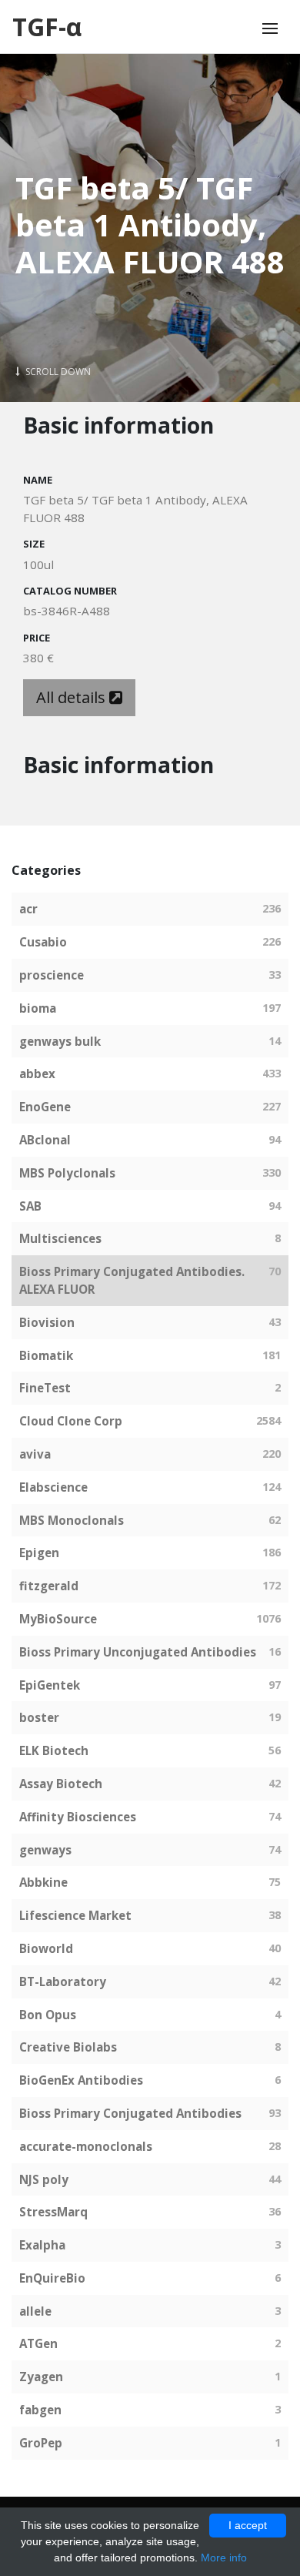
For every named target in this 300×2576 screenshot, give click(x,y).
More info (224, 2558)
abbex (37, 1074)
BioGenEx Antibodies (81, 2080)
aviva (35, 1454)
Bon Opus (48, 2015)
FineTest (45, 1388)
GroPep (41, 2443)
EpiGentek (50, 1685)
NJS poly (44, 2179)
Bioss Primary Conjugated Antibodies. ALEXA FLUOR (132, 1280)
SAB (30, 1206)
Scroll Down (57, 372)
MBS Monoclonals (72, 1520)
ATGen (38, 2343)
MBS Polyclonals (67, 1173)
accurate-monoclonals (86, 2146)
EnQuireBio (52, 2278)
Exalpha (42, 2245)
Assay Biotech (61, 1784)
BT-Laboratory (63, 1981)
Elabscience (53, 1487)
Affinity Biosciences (78, 1817)
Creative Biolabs (68, 2047)
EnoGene (45, 1107)
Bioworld (46, 1948)
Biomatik (46, 1355)
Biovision (47, 1322)
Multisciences (60, 1238)
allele (35, 2311)
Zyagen (41, 2377)
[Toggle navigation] (270, 28)
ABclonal (45, 1140)
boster (39, 1717)
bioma (38, 1008)
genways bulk (60, 1041)
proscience (52, 975)
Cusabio (43, 942)
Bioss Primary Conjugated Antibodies (130, 2113)
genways (45, 1850)
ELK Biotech (54, 1750)
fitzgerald (49, 1586)
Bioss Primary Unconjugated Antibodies (138, 1652)
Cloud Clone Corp (71, 1421)
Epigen (39, 1553)
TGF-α (47, 27)
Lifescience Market (75, 1915)
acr (28, 909)
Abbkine (43, 1882)
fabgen (40, 2410)
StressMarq (53, 2212)
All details (73, 697)
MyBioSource (58, 1619)
